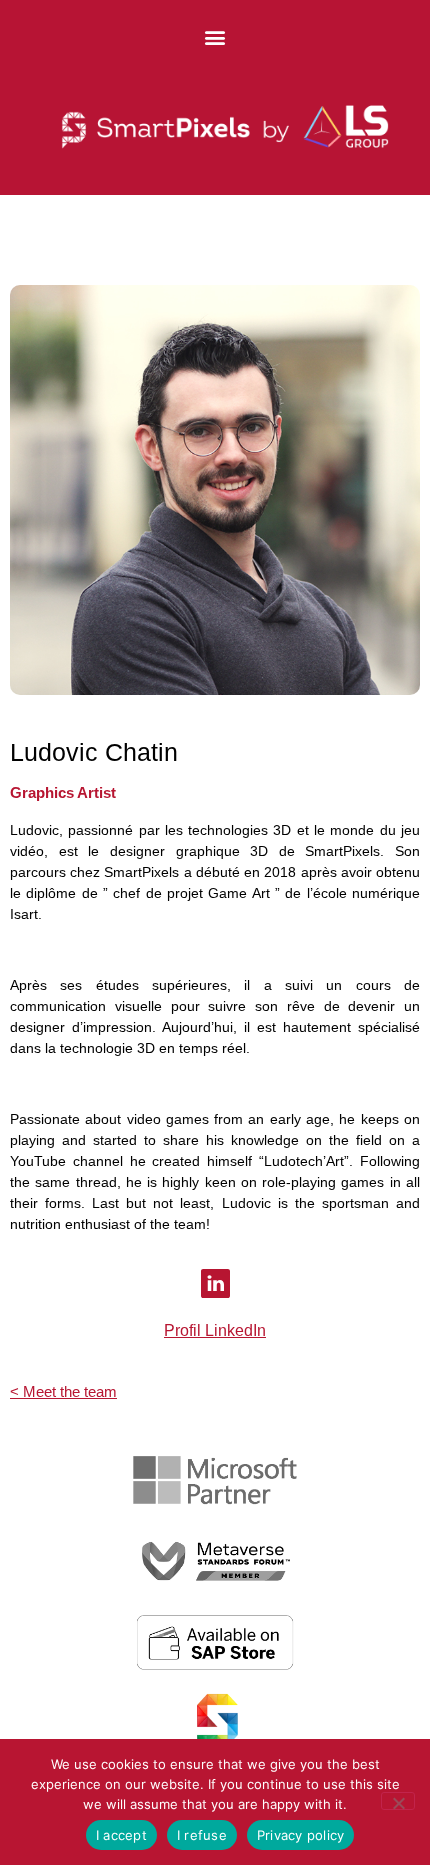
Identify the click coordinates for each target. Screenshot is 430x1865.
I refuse (202, 1835)
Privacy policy (301, 1835)
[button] (215, 36)
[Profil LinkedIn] (215, 1283)
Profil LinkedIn (215, 1330)
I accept (121, 1835)
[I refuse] (398, 1801)
